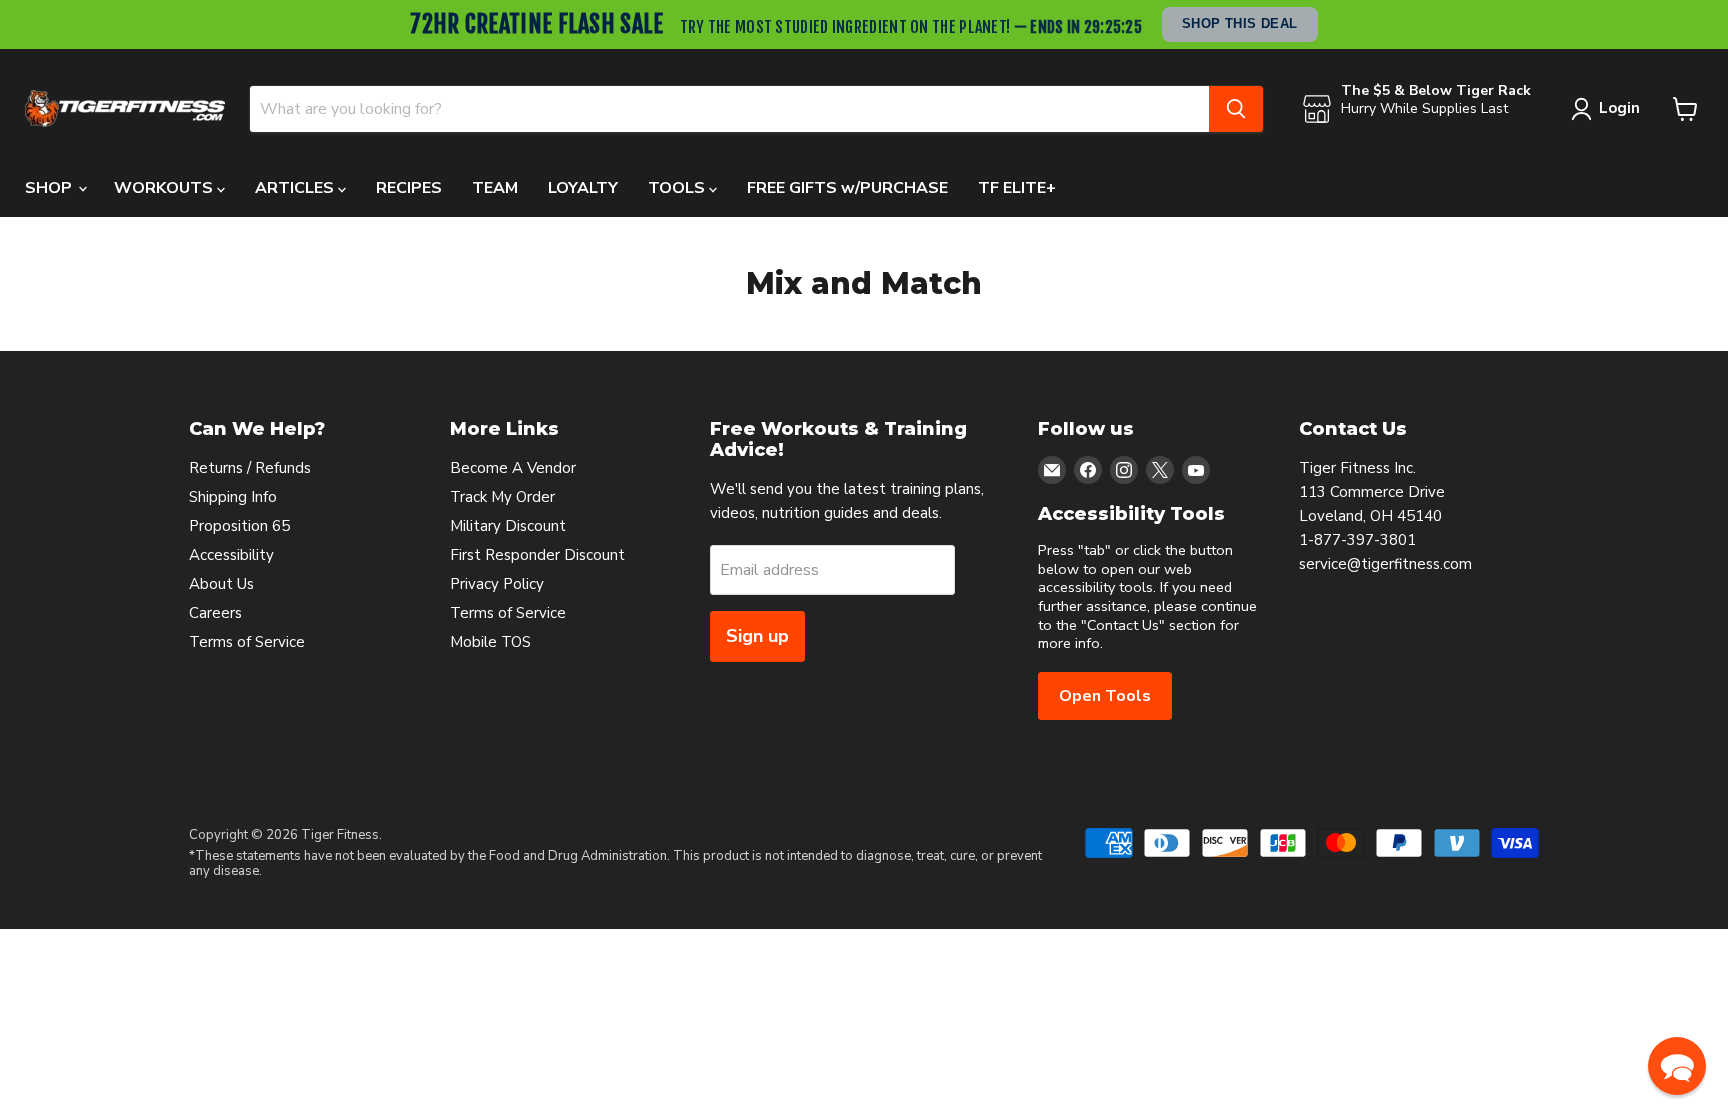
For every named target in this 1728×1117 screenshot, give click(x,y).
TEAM (495, 188)
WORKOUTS (165, 188)
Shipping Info (233, 497)
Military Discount (508, 526)
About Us (221, 584)
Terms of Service (247, 642)
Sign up (757, 636)
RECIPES (409, 188)
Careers (215, 613)
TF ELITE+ (1017, 188)
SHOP (50, 188)
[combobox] (729, 109)
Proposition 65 (239, 526)
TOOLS (678, 188)
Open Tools (1105, 696)
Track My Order (502, 497)
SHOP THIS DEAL (1240, 23)
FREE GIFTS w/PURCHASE (847, 188)
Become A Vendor (513, 468)
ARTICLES (296, 188)
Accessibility (231, 555)
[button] (1677, 1066)
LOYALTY (583, 188)
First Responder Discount (537, 555)
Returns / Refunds (250, 468)
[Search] (1236, 109)
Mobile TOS (490, 642)
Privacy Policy (497, 584)
